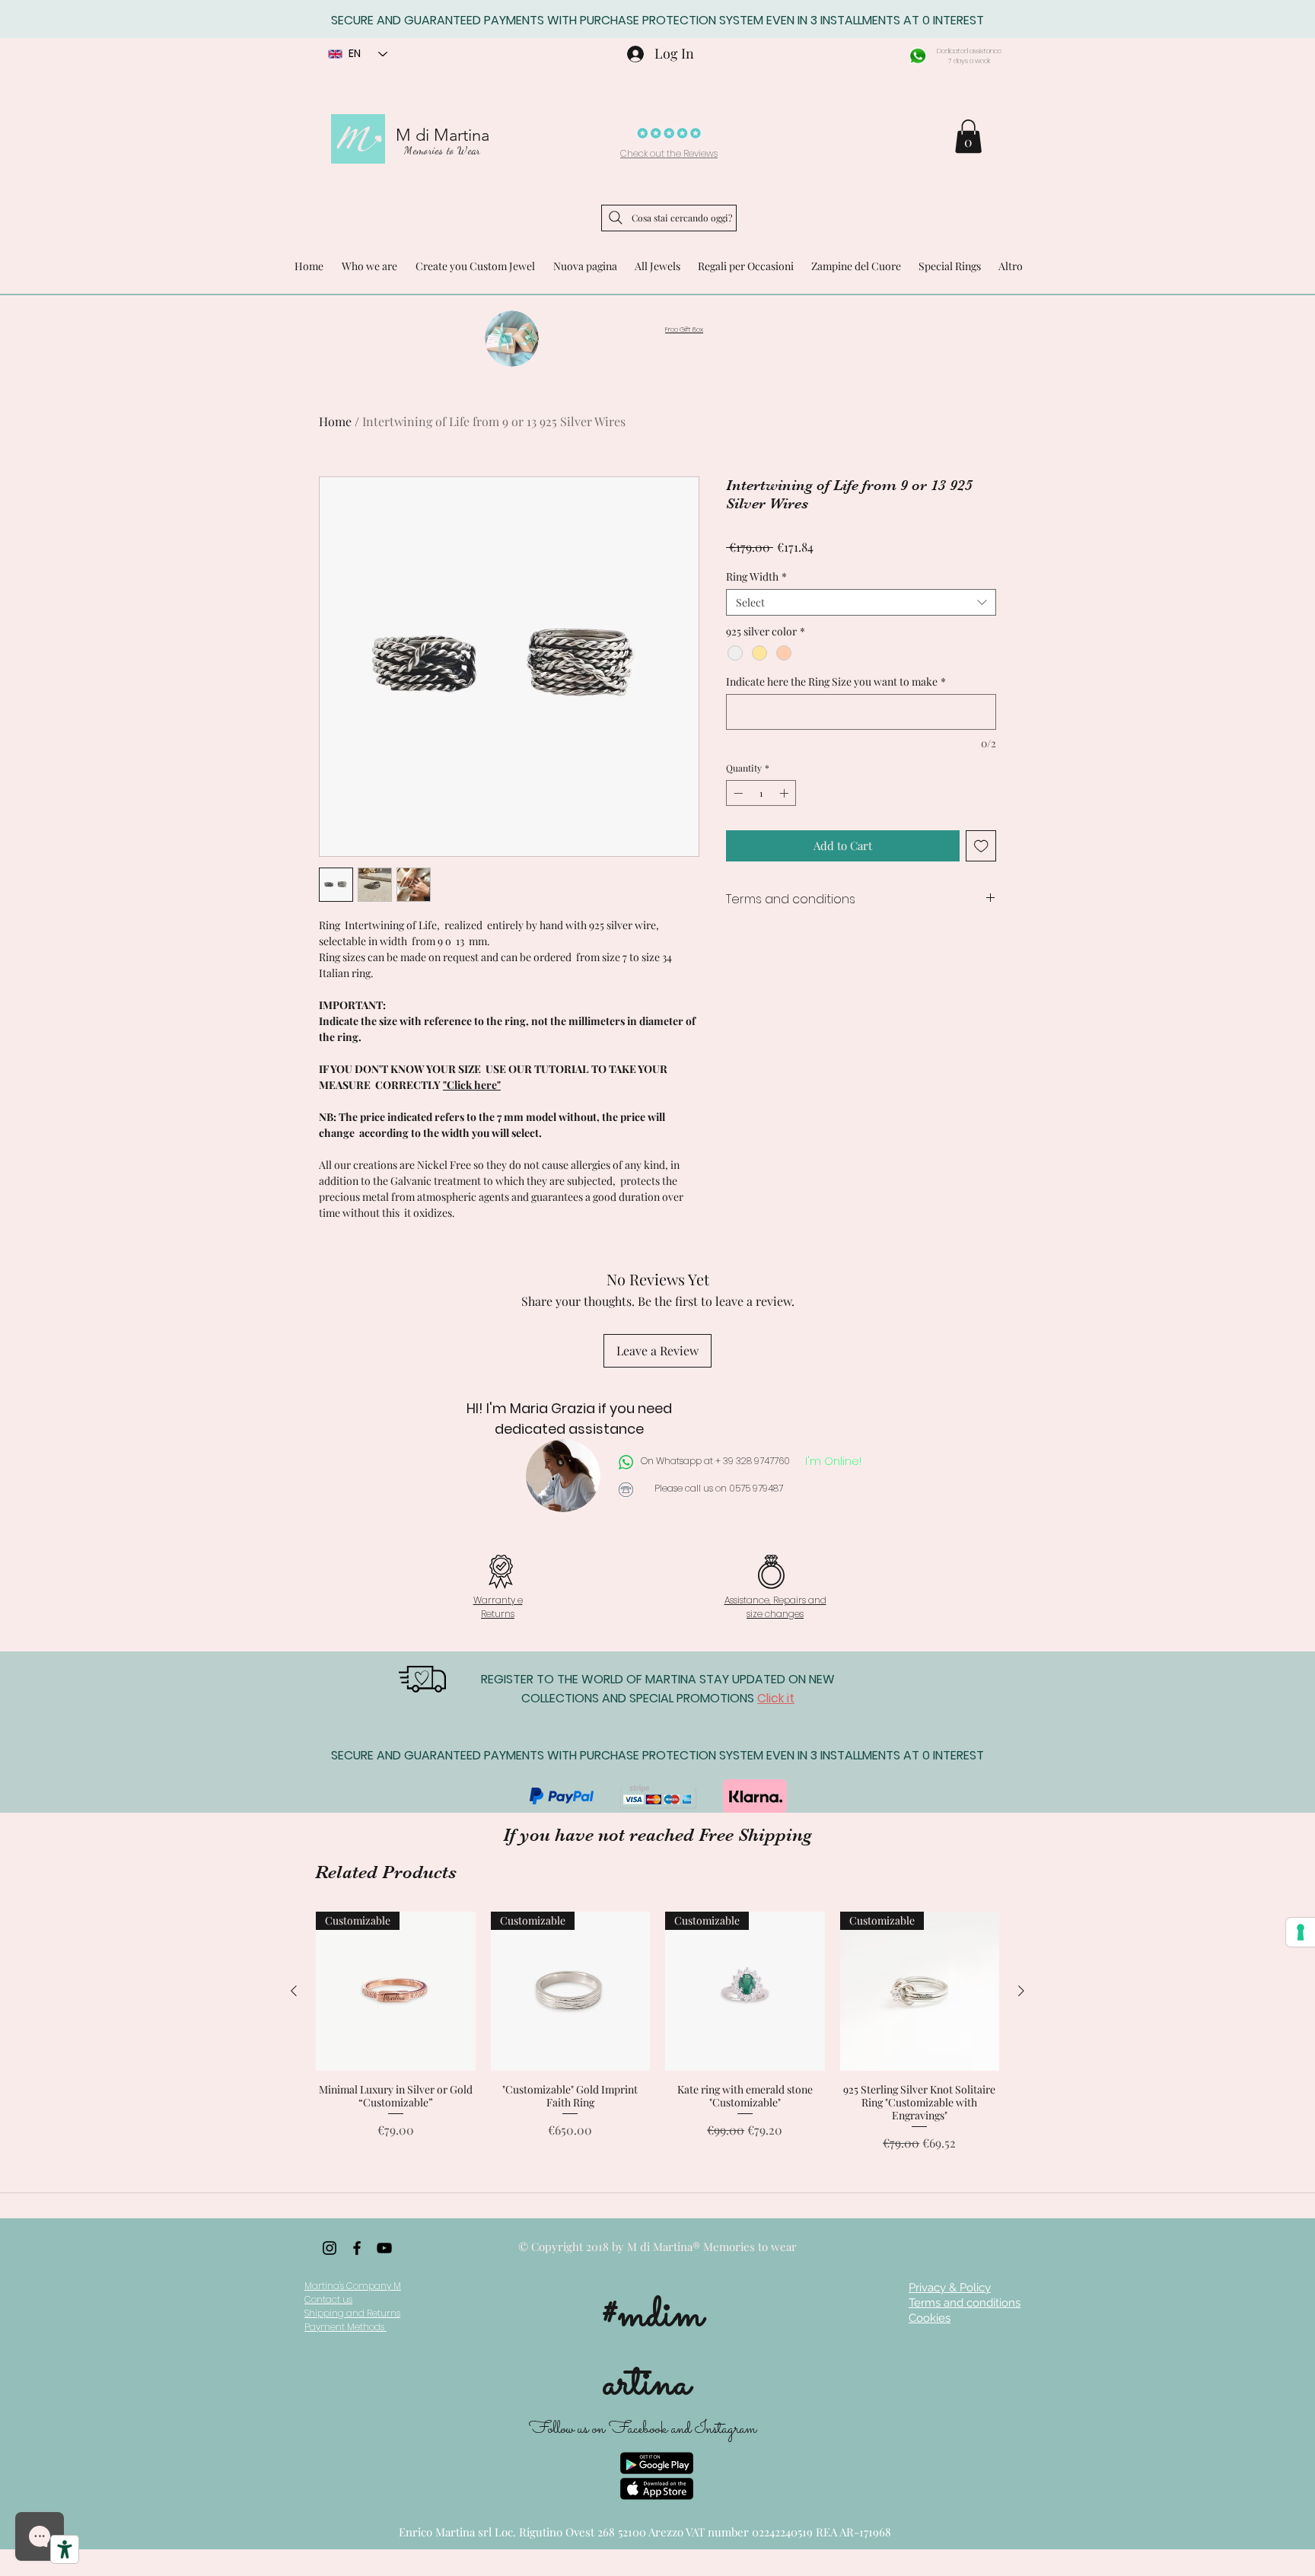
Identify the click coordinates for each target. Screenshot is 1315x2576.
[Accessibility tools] (65, 2549)
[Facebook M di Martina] (357, 2248)
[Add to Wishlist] (981, 846)
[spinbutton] (761, 793)
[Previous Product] (294, 1991)
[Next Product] (1021, 1991)
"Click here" (472, 1085)
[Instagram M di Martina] (330, 2248)
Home (335, 421)
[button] (968, 136)
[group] (657, 2032)
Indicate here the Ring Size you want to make (836, 681)
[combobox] (861, 602)
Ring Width (756, 576)
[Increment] (785, 793)
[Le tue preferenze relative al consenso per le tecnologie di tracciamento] (1301, 1932)
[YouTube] (384, 2248)
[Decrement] (737, 793)
